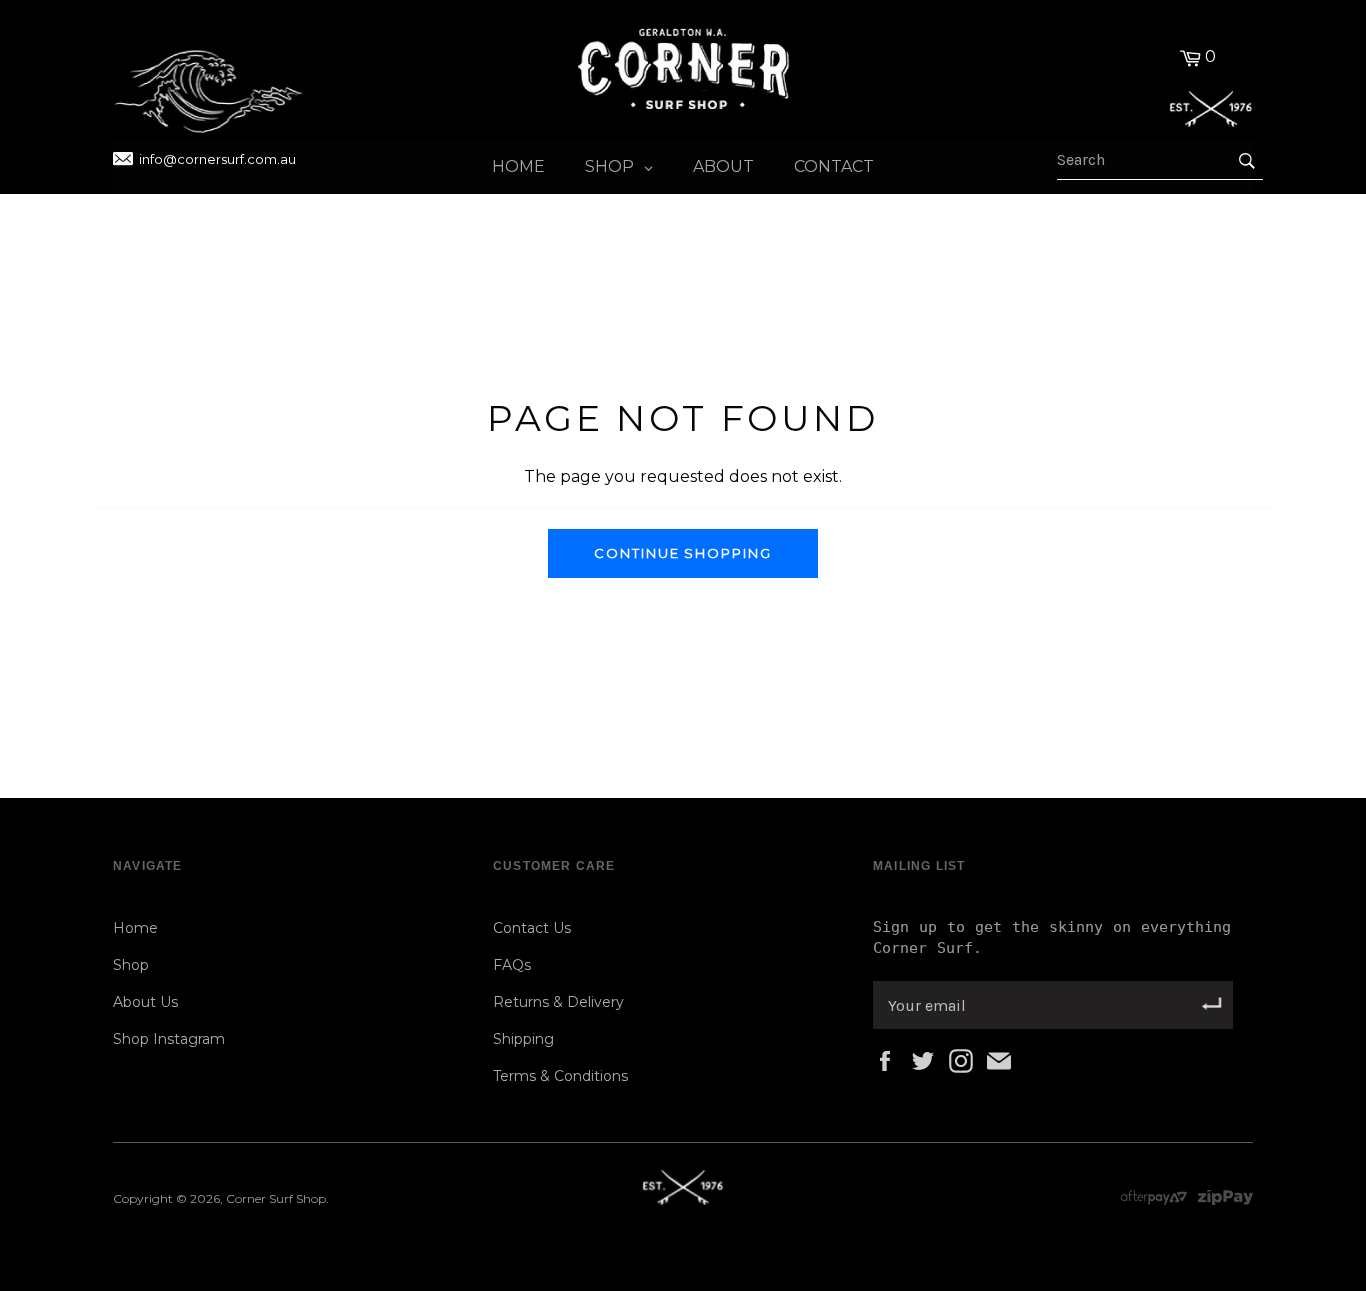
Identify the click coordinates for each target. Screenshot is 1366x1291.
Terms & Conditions (560, 1076)
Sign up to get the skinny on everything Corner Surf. (1052, 937)
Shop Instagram (169, 1039)
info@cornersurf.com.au (217, 159)
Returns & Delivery (558, 1002)
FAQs (512, 965)
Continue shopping (683, 553)
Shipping (523, 1039)
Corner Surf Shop (276, 1198)
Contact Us (532, 928)
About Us (145, 1002)
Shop (131, 965)
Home (135, 928)
